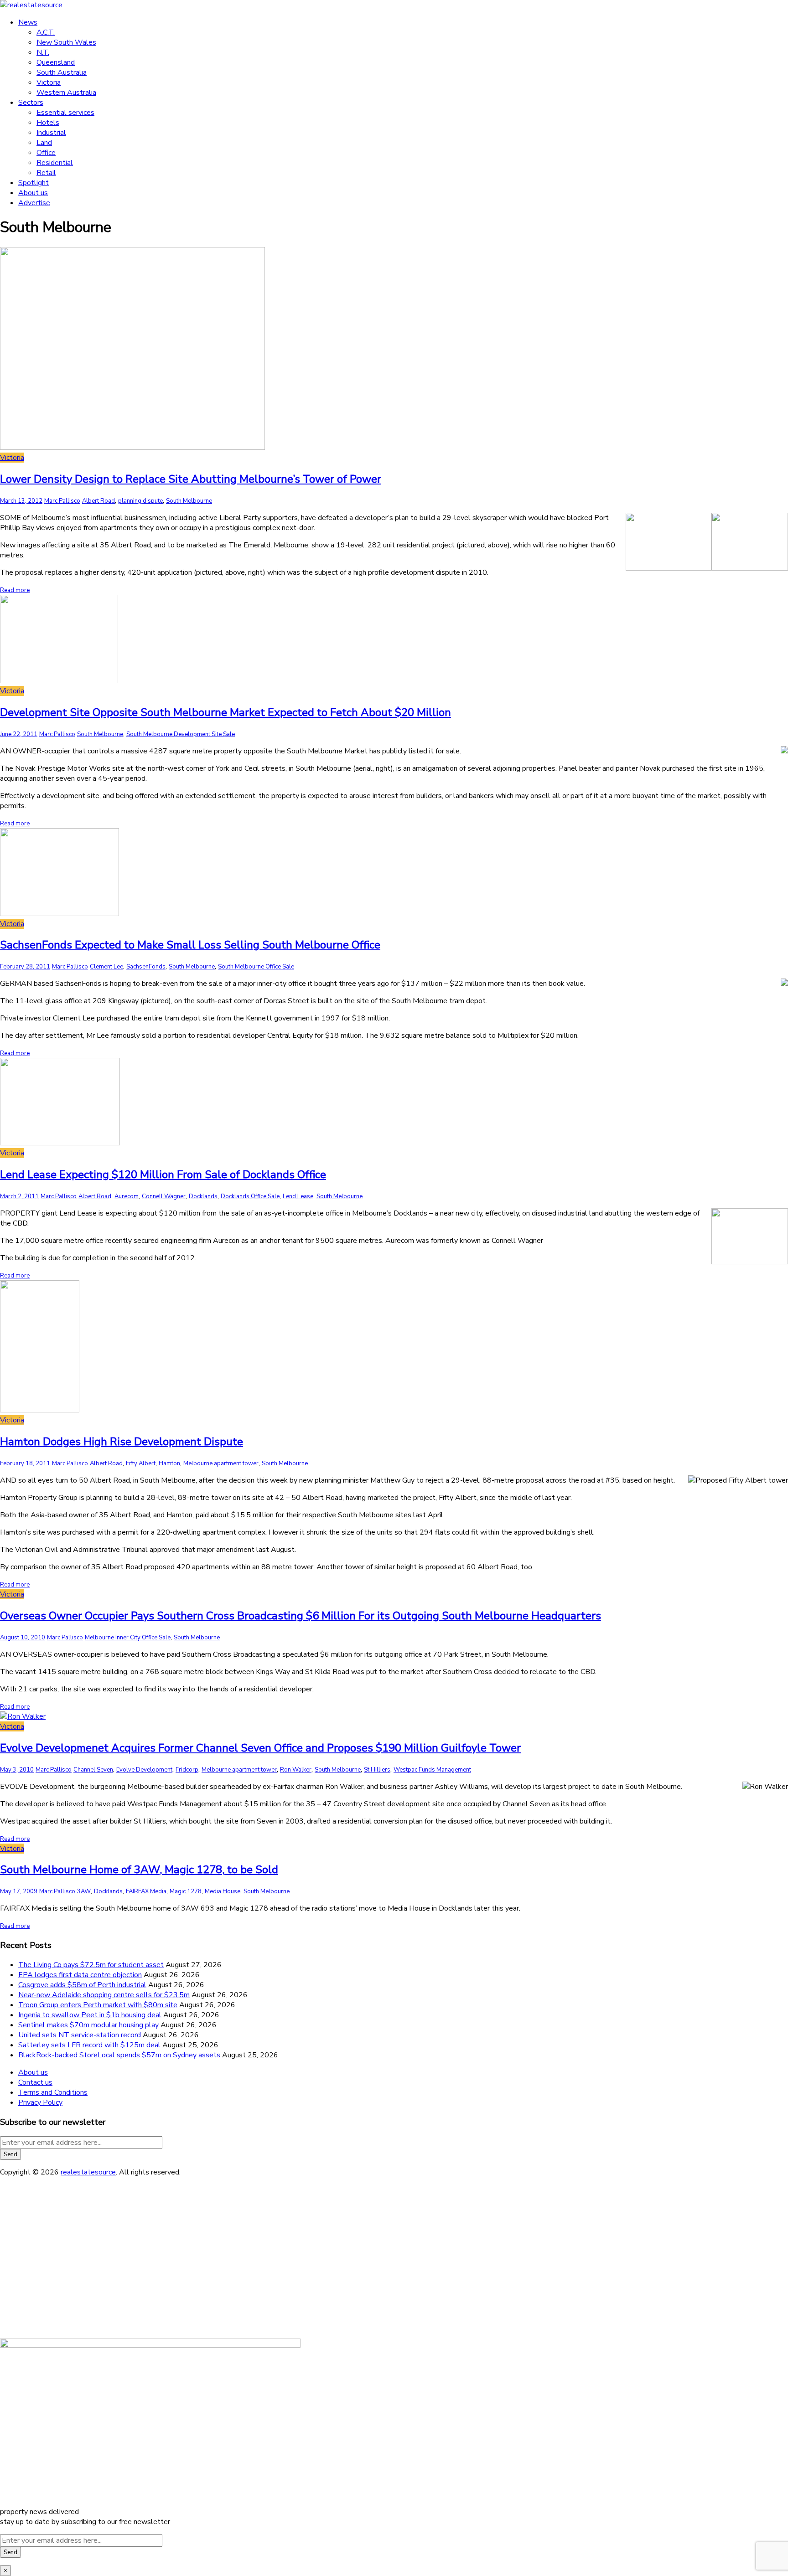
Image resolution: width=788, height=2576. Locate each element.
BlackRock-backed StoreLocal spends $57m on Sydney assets (119, 2055)
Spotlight (34, 183)
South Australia (62, 72)
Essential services (65, 113)
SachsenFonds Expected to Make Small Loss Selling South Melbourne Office (190, 945)
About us (33, 193)
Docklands (203, 1196)
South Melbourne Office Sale (256, 967)
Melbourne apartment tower (221, 1463)
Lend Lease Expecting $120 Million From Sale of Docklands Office (163, 1175)
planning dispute (140, 501)
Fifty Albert (141, 1463)
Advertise (34, 203)
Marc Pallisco (62, 501)
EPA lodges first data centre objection (80, 1975)
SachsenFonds (146, 967)
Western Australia (66, 93)
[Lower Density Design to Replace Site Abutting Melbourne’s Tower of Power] (132, 448)
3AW (84, 1891)
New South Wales (66, 42)
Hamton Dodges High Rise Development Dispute (122, 1442)
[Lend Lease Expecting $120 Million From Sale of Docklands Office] (60, 1143)
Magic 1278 (186, 1891)
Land (44, 143)
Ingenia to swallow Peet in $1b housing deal (90, 2015)
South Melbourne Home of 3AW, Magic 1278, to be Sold (139, 1870)
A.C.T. (46, 32)
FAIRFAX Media (146, 1891)
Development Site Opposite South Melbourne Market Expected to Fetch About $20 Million (226, 712)
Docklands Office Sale (250, 1196)
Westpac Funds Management (432, 1770)
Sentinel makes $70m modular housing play (88, 2025)
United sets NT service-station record (80, 2035)
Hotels (48, 123)
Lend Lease (298, 1196)
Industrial (51, 133)
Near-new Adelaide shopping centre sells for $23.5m (104, 1995)
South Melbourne (189, 501)
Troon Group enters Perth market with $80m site (98, 2005)
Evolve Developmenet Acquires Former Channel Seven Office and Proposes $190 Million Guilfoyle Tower (260, 1748)
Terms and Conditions (53, 2092)
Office (46, 153)
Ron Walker (296, 1770)
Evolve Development (144, 1770)
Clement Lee (106, 967)
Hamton (169, 1463)
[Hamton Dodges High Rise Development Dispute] (40, 1410)
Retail (46, 173)
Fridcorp (187, 1770)
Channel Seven (93, 1770)
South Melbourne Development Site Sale (181, 734)
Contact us (35, 2082)
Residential (55, 163)
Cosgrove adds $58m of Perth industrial (82, 1985)
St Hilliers (377, 1770)
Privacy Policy (40, 2102)
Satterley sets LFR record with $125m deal (89, 2045)
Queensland (56, 62)
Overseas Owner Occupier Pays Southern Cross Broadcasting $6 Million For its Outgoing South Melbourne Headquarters (301, 1616)
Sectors (31, 103)
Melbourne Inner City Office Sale (128, 1638)
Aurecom (127, 1196)
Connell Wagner (164, 1196)
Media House (223, 1891)
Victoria (49, 82)
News (28, 22)
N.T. (43, 52)
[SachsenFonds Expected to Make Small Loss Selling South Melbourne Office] (60, 914)
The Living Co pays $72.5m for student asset (91, 1965)
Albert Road (98, 501)
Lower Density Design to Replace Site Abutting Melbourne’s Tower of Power (191, 479)
